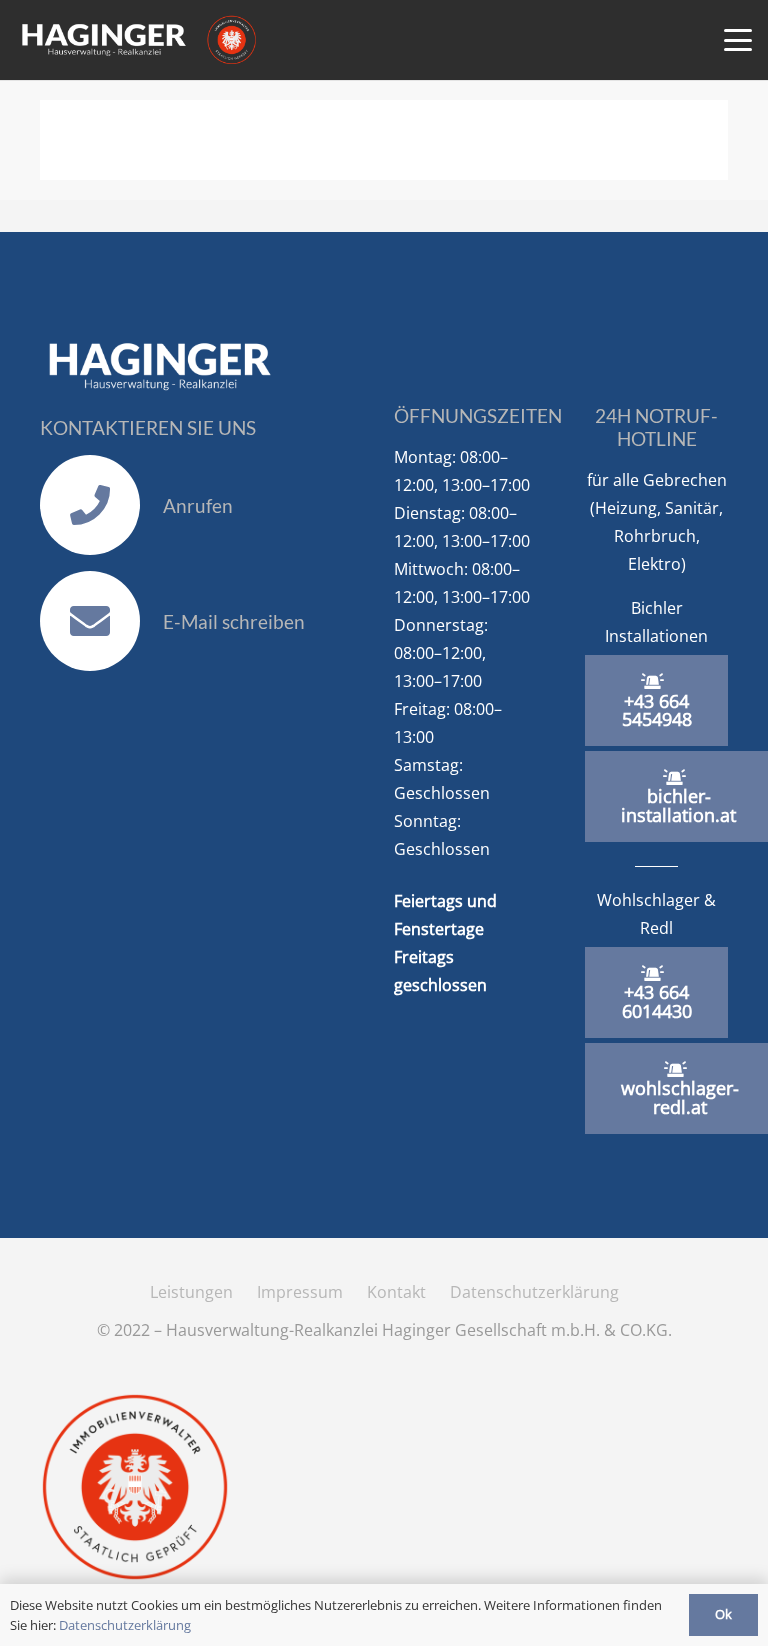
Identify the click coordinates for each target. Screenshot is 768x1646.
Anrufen (198, 505)
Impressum (300, 1292)
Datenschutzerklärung (534, 1292)
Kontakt (396, 1292)
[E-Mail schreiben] (101, 621)
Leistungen (191, 1292)
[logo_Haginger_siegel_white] (137, 40)
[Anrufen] (101, 505)
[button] (738, 40)
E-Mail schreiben (234, 621)
